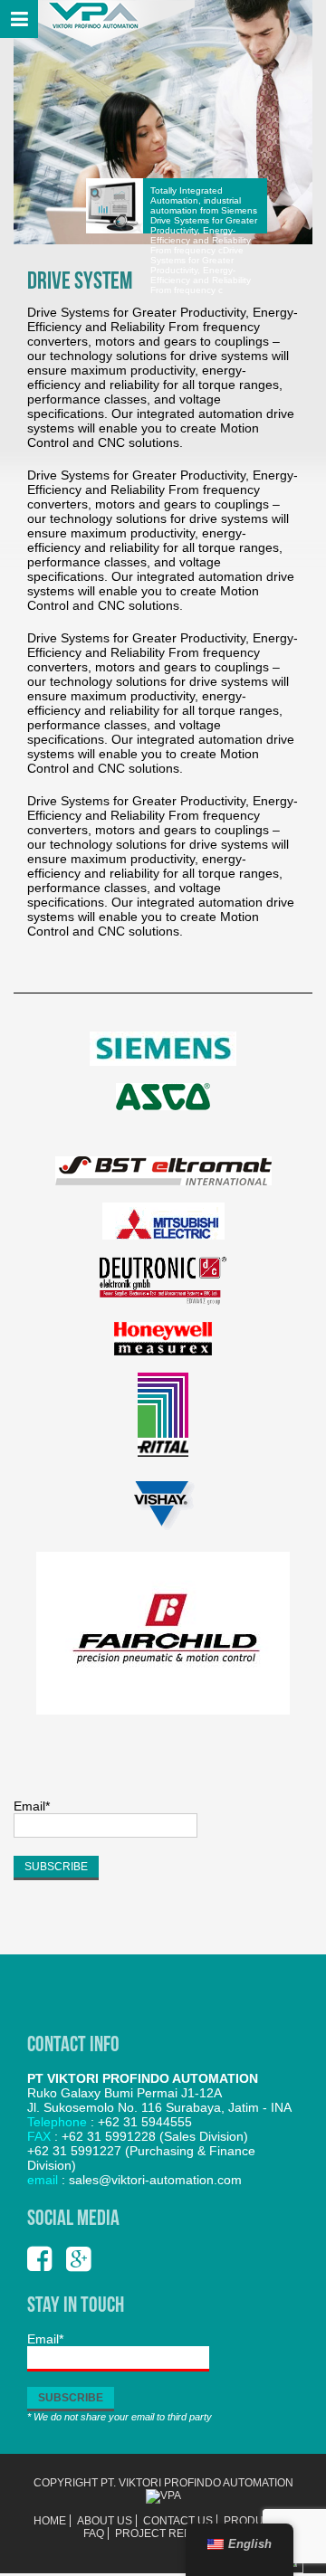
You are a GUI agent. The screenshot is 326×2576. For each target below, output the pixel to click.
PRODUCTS (254, 2521)
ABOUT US (105, 2521)
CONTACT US (178, 2521)
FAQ (94, 2533)
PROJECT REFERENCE (176, 2533)
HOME (50, 2521)
